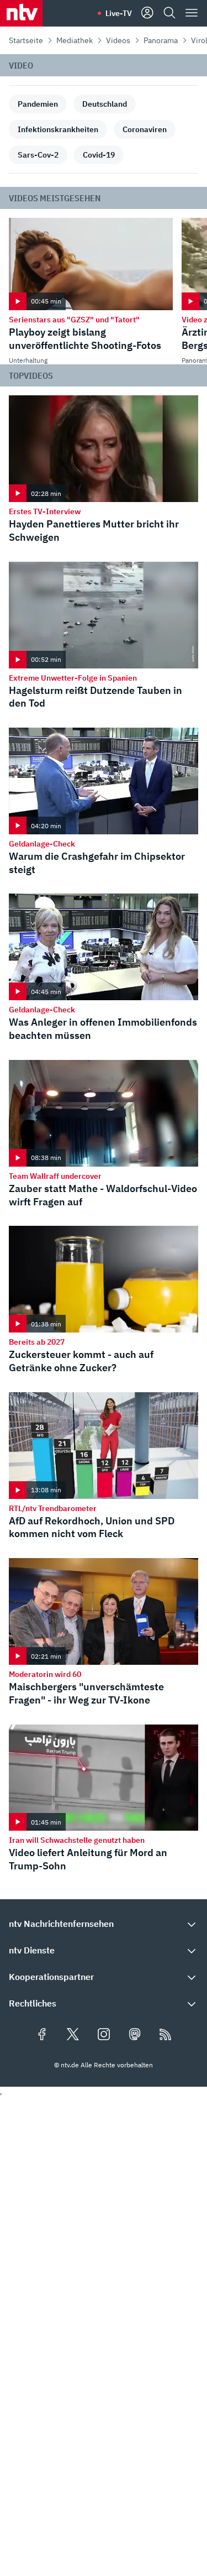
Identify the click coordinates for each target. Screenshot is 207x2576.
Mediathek (75, 40)
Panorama (161, 40)
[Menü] (192, 13)
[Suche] (169, 13)
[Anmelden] (147, 13)
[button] (104, 1924)
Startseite (26, 40)
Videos (118, 40)
